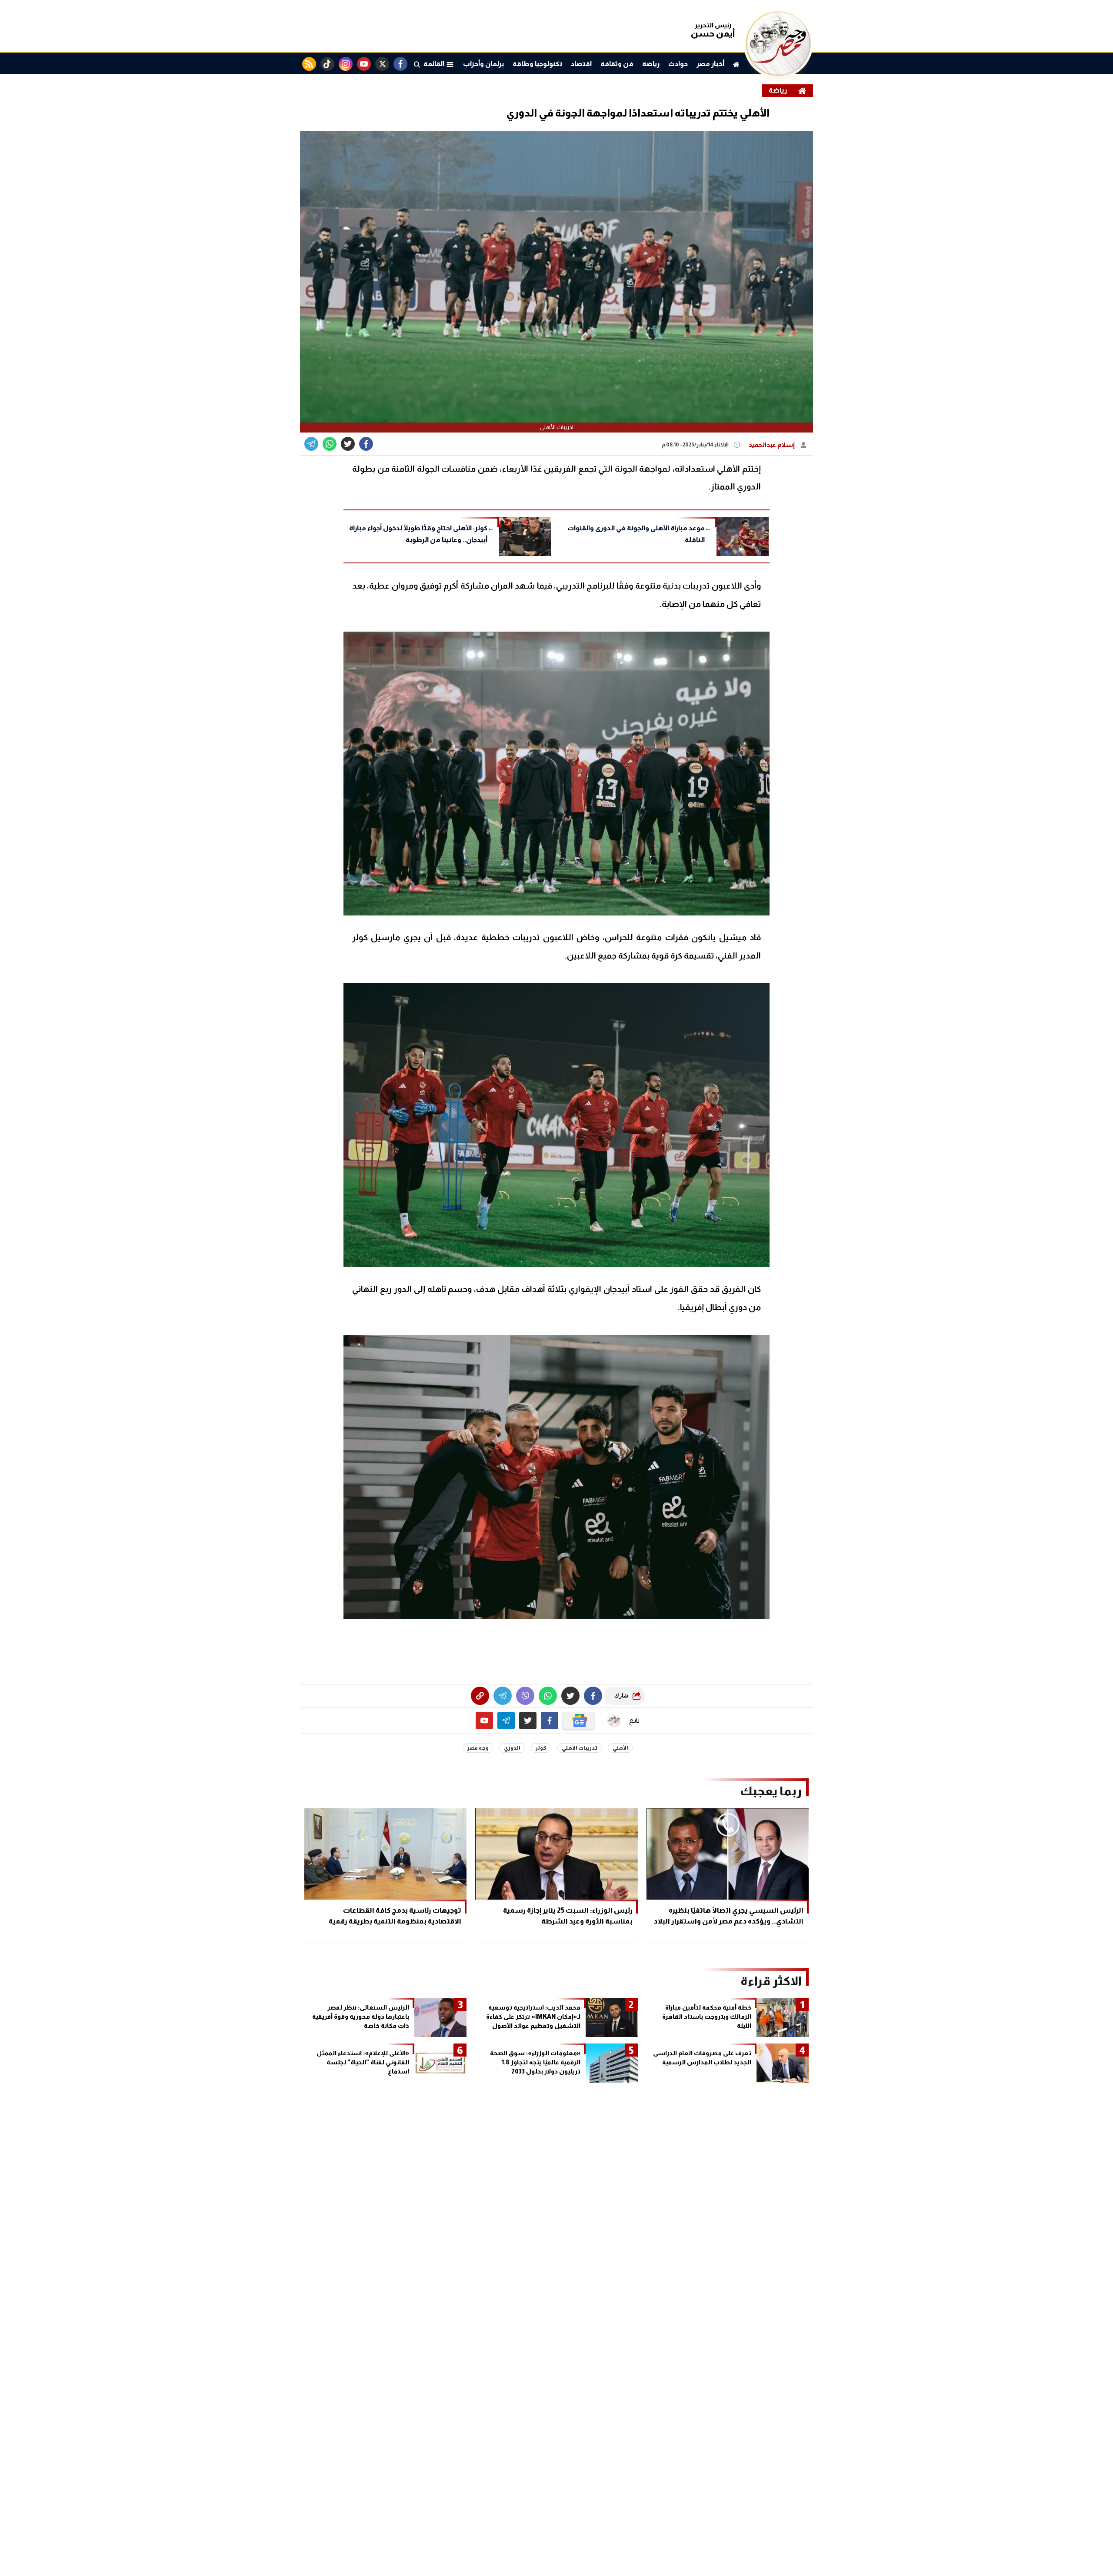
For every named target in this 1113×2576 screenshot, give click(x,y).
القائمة (435, 64)
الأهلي (620, 1748)
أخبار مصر (710, 64)
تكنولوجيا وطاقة (537, 64)
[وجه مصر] (778, 74)
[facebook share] (366, 444)
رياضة (651, 64)
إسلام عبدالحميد (772, 445)
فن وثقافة (617, 64)
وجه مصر (478, 1748)
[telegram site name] (506, 1721)
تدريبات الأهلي (580, 1748)
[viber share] (311, 444)
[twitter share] (348, 444)
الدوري (512, 1748)
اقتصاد (581, 64)
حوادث (678, 64)
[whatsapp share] (330, 444)
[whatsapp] (480, 1696)
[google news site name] (579, 1721)
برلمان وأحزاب (483, 64)
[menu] (417, 64)
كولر (541, 1748)
